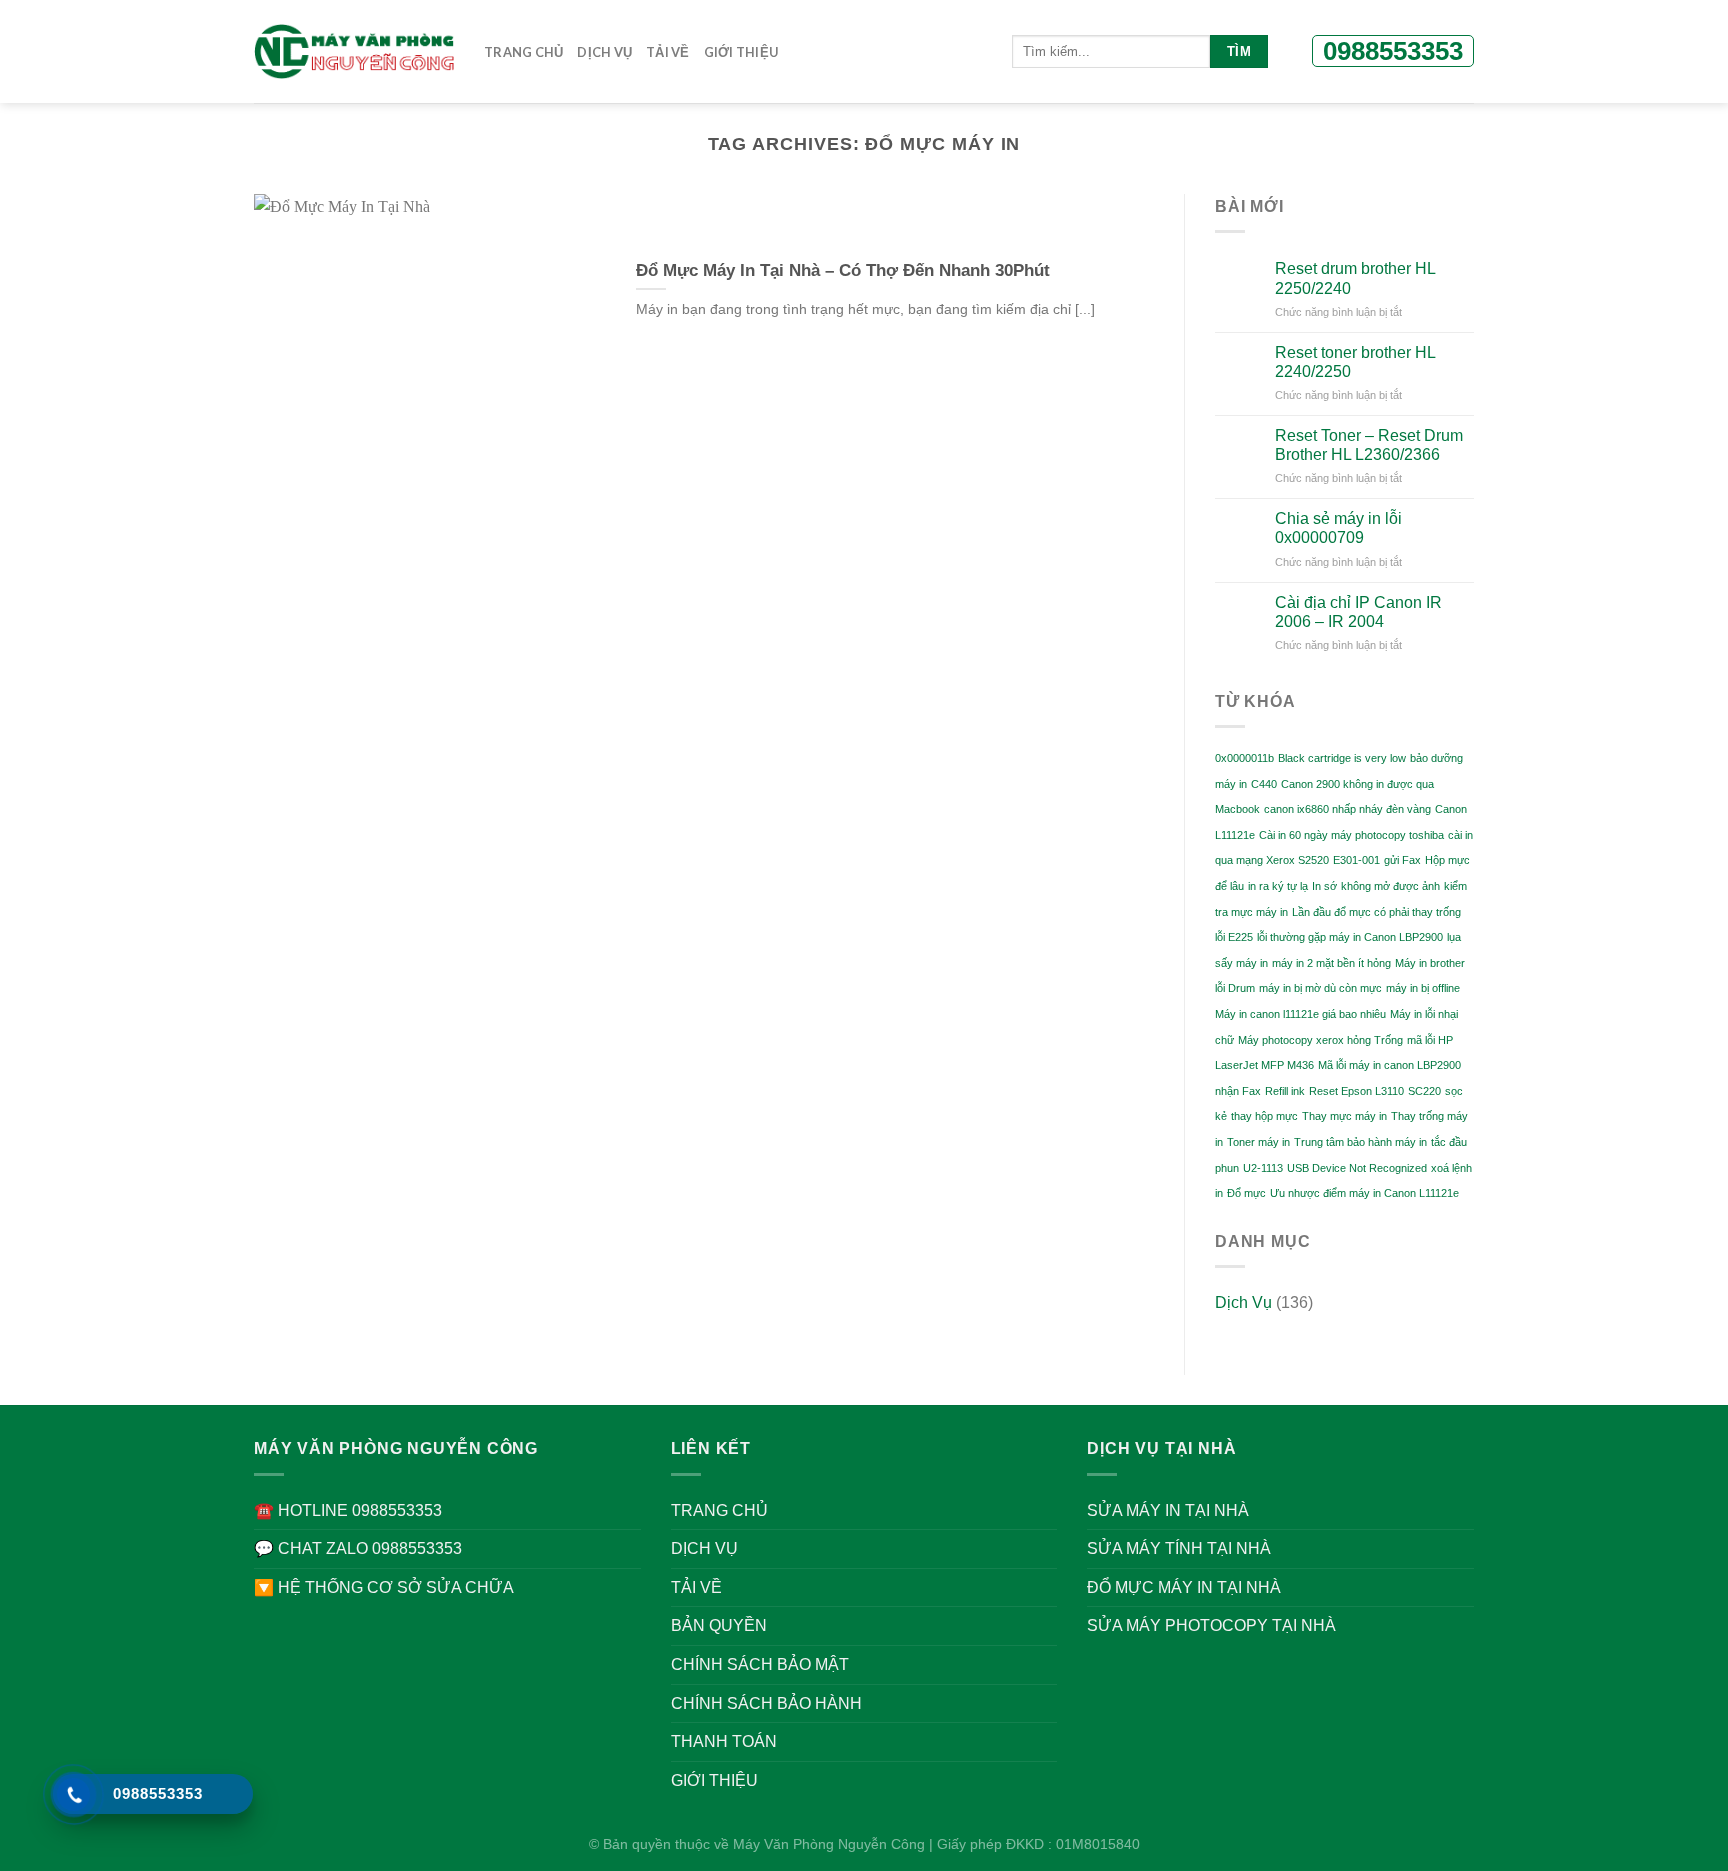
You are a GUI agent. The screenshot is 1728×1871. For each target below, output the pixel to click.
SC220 (1424, 1091)
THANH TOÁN (724, 1741)
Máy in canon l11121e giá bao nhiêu (1300, 1014)
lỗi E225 (1234, 937)
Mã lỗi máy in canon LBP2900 (1389, 1065)
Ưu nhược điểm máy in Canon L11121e (1364, 1193)
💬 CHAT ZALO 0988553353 (358, 1548)
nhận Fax (1238, 1091)
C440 (1264, 784)
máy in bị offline (1423, 988)
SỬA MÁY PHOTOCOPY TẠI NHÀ (1211, 1625)
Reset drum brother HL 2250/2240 (1355, 278)
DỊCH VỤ (604, 52)
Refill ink (1285, 1091)
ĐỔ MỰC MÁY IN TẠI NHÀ (1184, 1587)
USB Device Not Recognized (1357, 1168)
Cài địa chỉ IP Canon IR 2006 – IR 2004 (1358, 612)
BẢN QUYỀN (719, 1625)
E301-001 (1356, 860)
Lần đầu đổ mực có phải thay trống (1376, 912)
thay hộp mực (1264, 1116)
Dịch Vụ (1243, 1302)
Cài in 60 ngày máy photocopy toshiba (1351, 835)
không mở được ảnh (1390, 886)
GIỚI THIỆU (741, 52)
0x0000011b (1244, 758)
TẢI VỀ (668, 52)
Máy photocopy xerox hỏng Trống (1320, 1040)
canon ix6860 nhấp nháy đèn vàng (1347, 809)
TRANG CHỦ (719, 1510)
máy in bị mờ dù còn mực (1320, 988)
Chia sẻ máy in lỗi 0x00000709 (1338, 528)
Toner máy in (1258, 1142)
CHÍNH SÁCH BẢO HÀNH (766, 1703)
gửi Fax (1402, 860)
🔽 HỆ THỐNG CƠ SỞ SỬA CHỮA (384, 1587)
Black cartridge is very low (1342, 758)
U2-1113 (1263, 1168)
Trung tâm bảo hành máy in (1360, 1142)
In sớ (1324, 886)
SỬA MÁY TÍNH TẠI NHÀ (1179, 1548)
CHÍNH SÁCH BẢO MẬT (760, 1664)
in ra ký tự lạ (1278, 886)
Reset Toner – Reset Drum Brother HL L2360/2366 (1369, 445)
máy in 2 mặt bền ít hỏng (1331, 963)
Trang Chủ (523, 52)
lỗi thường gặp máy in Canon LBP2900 (1350, 937)
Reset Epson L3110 (1356, 1091)
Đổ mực (1246, 1193)
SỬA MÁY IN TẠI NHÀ (1168, 1510)
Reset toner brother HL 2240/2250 (1355, 362)
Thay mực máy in (1344, 1116)
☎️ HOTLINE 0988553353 (348, 1510)
